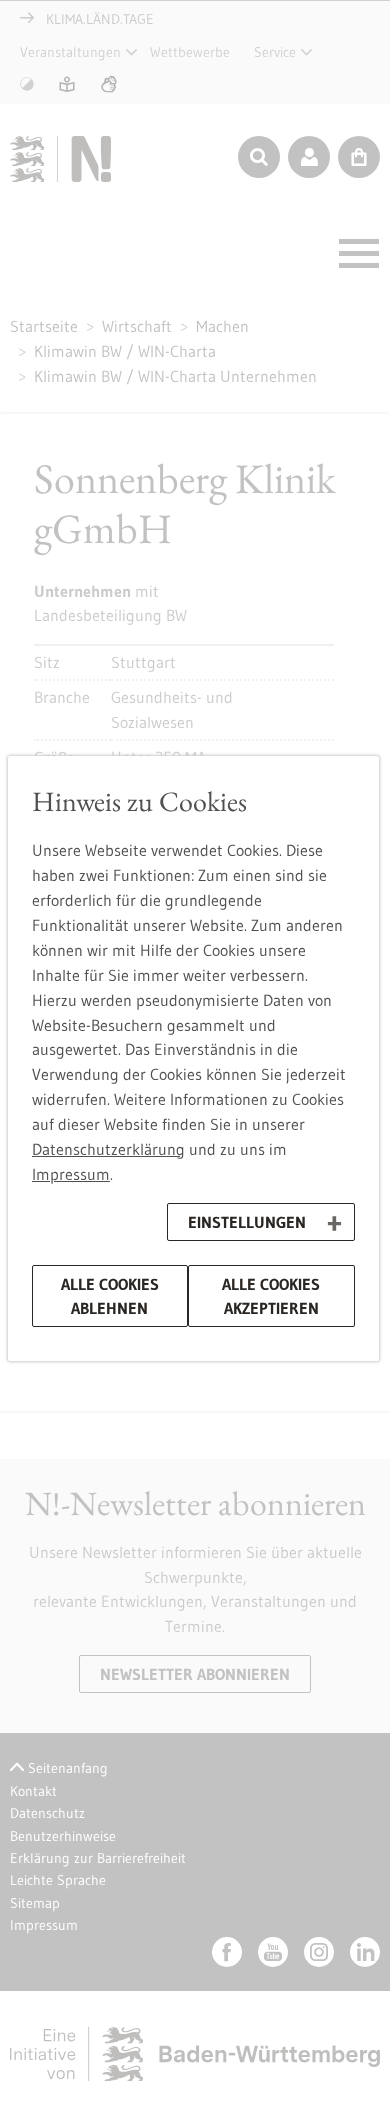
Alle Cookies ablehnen (110, 1296)
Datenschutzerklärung (108, 1149)
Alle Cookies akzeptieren (271, 1296)
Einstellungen (247, 1222)
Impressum (71, 1174)
